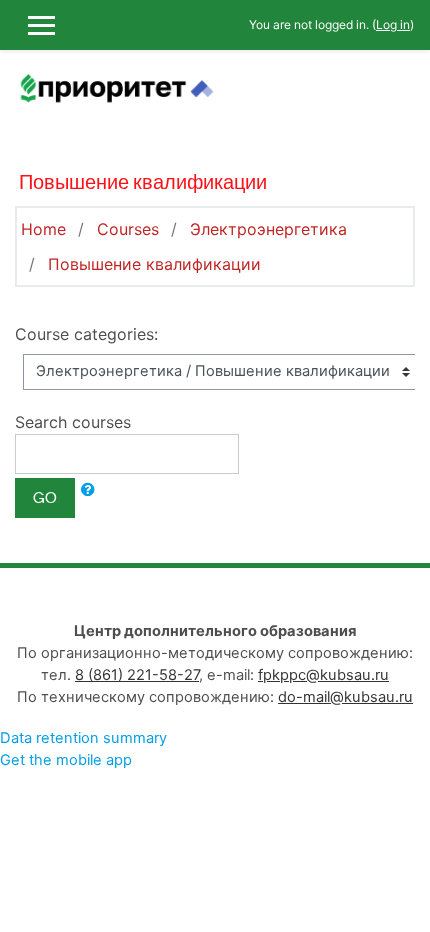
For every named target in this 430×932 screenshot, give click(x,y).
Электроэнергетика (268, 229)
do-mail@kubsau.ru (345, 697)
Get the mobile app (66, 760)
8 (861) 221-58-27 (137, 675)
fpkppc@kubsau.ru (323, 675)
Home (43, 229)
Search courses (73, 422)
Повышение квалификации (154, 264)
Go (45, 497)
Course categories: (86, 334)
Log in (393, 24)
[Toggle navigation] (401, 100)
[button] (88, 490)
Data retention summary (83, 738)
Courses (128, 229)
